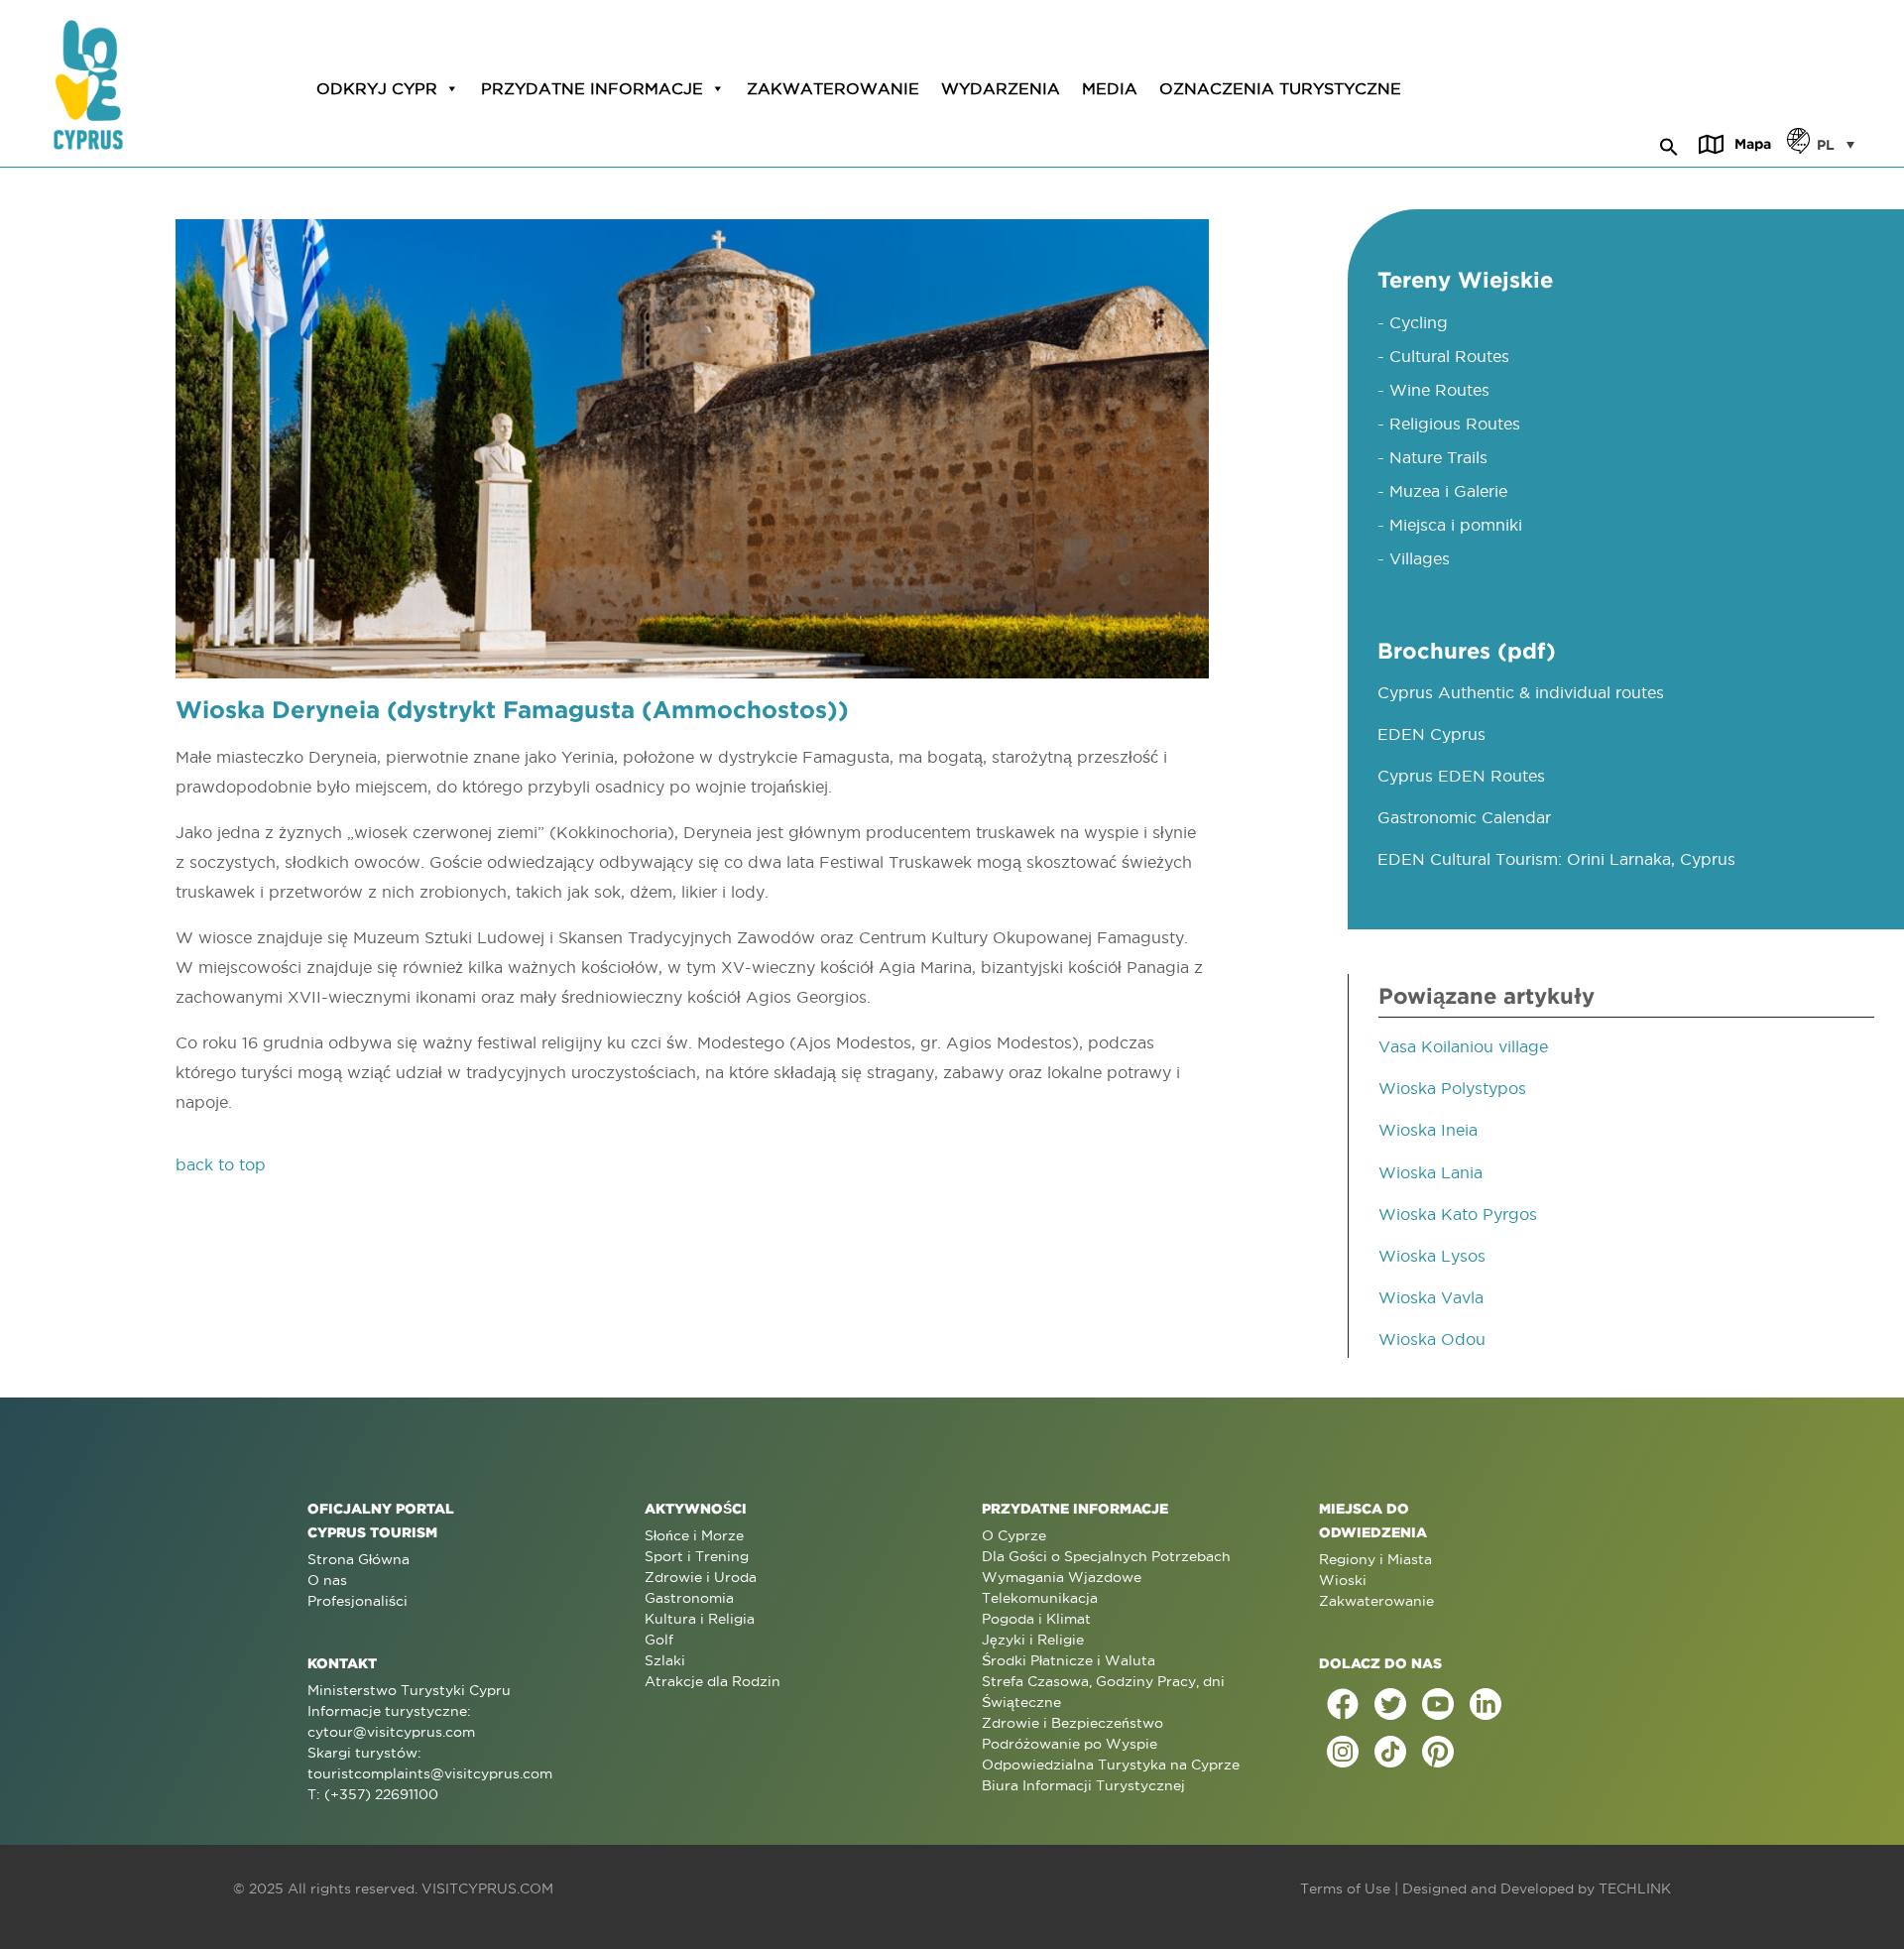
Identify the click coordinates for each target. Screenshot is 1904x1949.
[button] (1669, 144)
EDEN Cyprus (1431, 734)
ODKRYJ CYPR (377, 88)
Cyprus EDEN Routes (1461, 776)
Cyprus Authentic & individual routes (1521, 692)
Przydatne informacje (592, 88)
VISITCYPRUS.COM (487, 1888)
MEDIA (1110, 88)
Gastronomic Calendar (1464, 817)
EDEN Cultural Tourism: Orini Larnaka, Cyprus (1556, 859)
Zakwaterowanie (833, 88)
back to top (221, 1164)
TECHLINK (1635, 1888)
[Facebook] (1343, 1704)
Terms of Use (1345, 1888)
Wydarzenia (1001, 88)
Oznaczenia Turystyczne (1280, 88)
